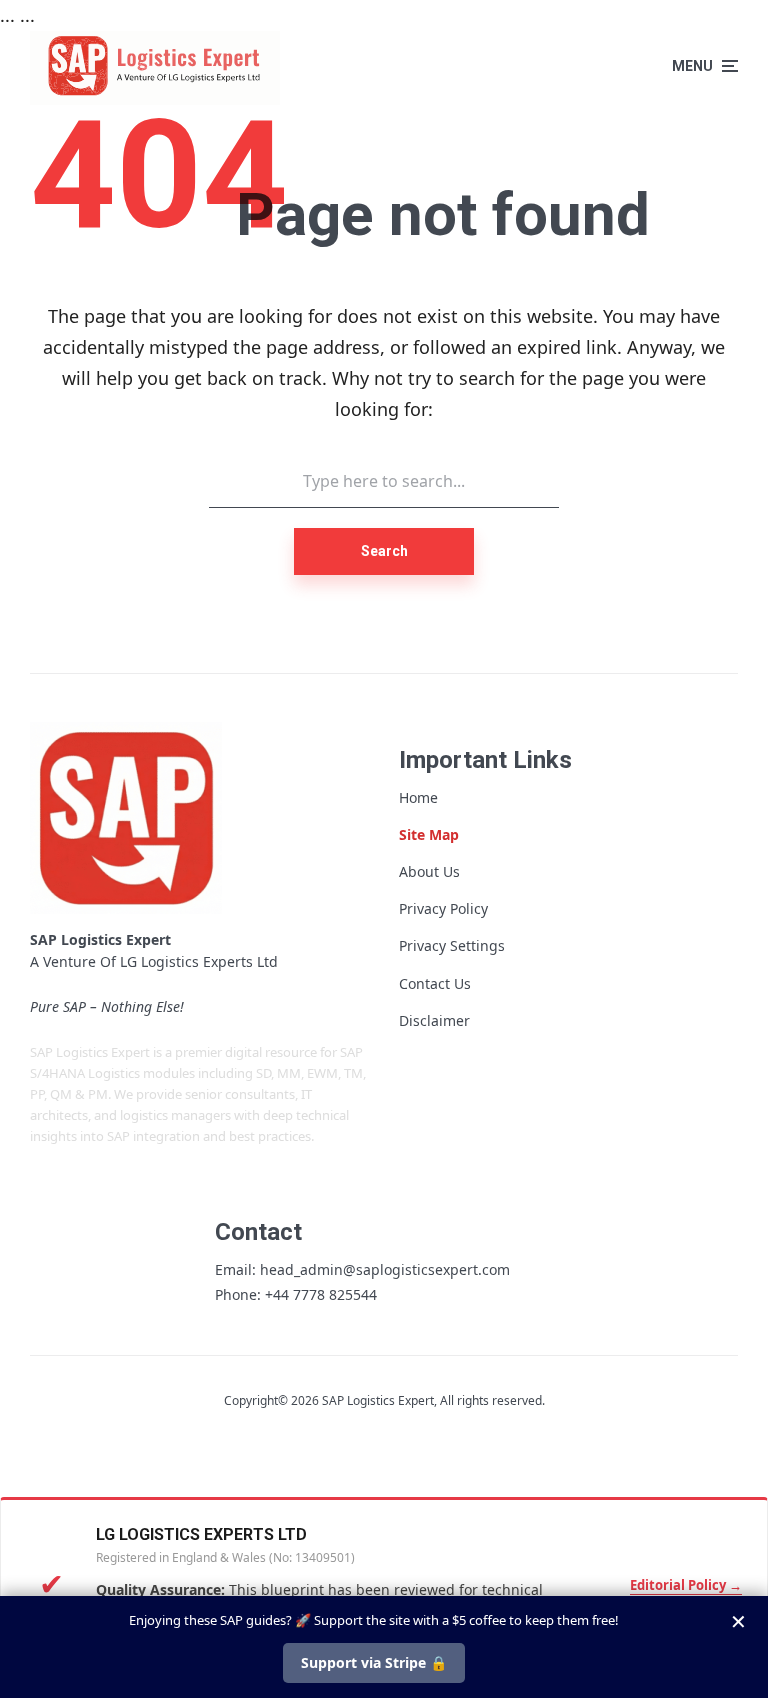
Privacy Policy (443, 908)
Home (418, 797)
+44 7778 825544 (321, 1294)
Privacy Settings (452, 945)
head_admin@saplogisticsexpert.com (385, 1269)
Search (384, 551)
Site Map (429, 834)
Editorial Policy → (686, 1585)
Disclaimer (434, 1020)
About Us (429, 871)
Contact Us (435, 983)
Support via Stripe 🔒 (374, 1662)
